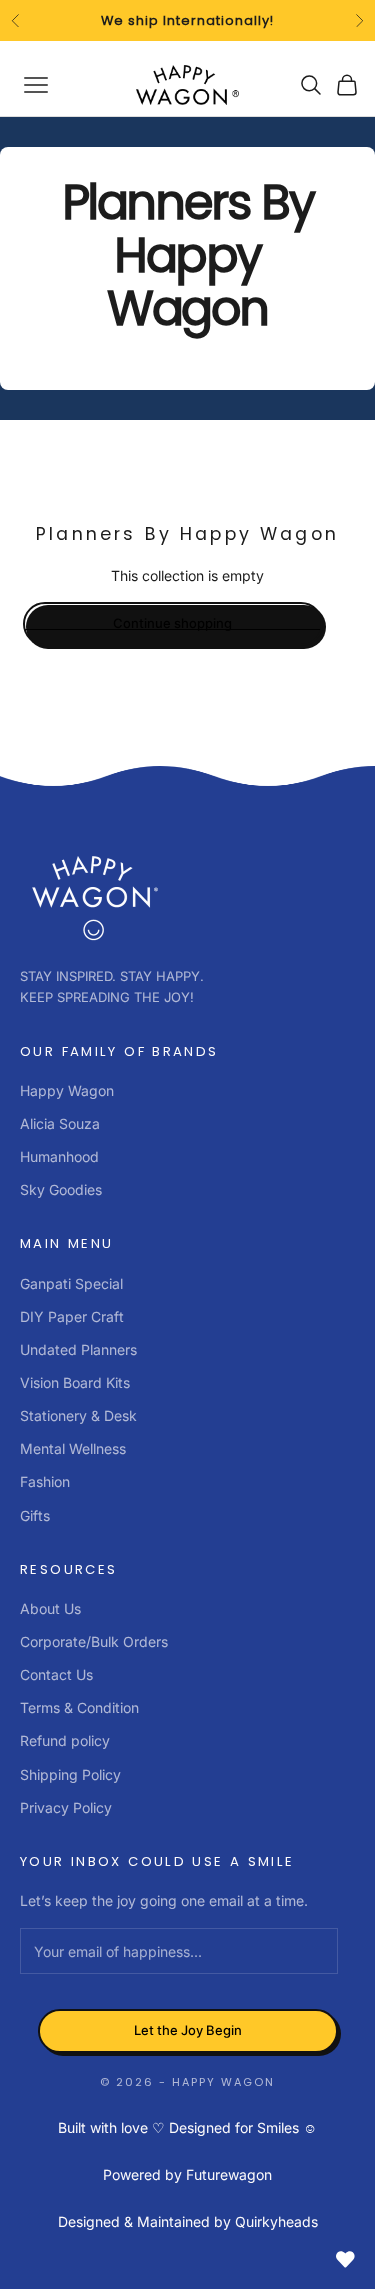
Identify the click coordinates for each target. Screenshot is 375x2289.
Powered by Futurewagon (187, 2174)
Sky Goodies (61, 1189)
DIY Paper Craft (72, 1316)
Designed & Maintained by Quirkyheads (188, 2221)
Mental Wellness (73, 1448)
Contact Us (56, 1674)
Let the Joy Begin (188, 2030)
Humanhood (59, 1156)
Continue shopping (172, 623)
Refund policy (65, 1740)
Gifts (35, 1515)
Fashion (45, 1481)
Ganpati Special (71, 1283)
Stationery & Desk (78, 1415)
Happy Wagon (67, 1090)
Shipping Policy (70, 1774)
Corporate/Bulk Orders (94, 1641)
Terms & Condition (79, 1707)
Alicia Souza (60, 1123)
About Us (50, 1608)
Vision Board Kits (75, 1382)
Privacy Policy (66, 1807)
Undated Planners (78, 1349)
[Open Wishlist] (345, 2259)
